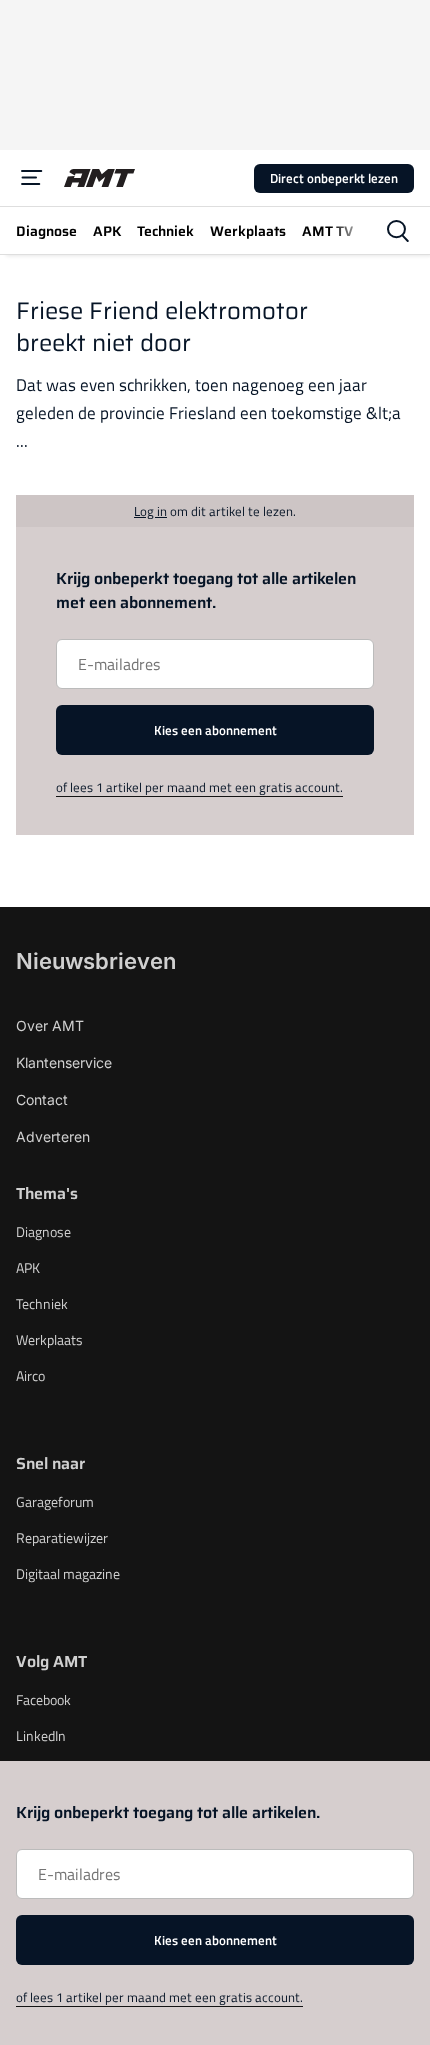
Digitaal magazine (68, 1573)
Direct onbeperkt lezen (334, 178)
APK (28, 1267)
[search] (398, 231)
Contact (42, 1099)
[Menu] (32, 178)
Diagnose (43, 1231)
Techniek (42, 1303)
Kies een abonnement (215, 730)
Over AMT (50, 1025)
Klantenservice (64, 1062)
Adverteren (53, 1136)
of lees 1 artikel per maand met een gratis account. (199, 787)
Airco (30, 1375)
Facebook (43, 1699)
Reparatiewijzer (62, 1537)
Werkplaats (49, 1339)
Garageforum (55, 1501)
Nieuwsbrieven (96, 961)
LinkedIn (41, 1735)
